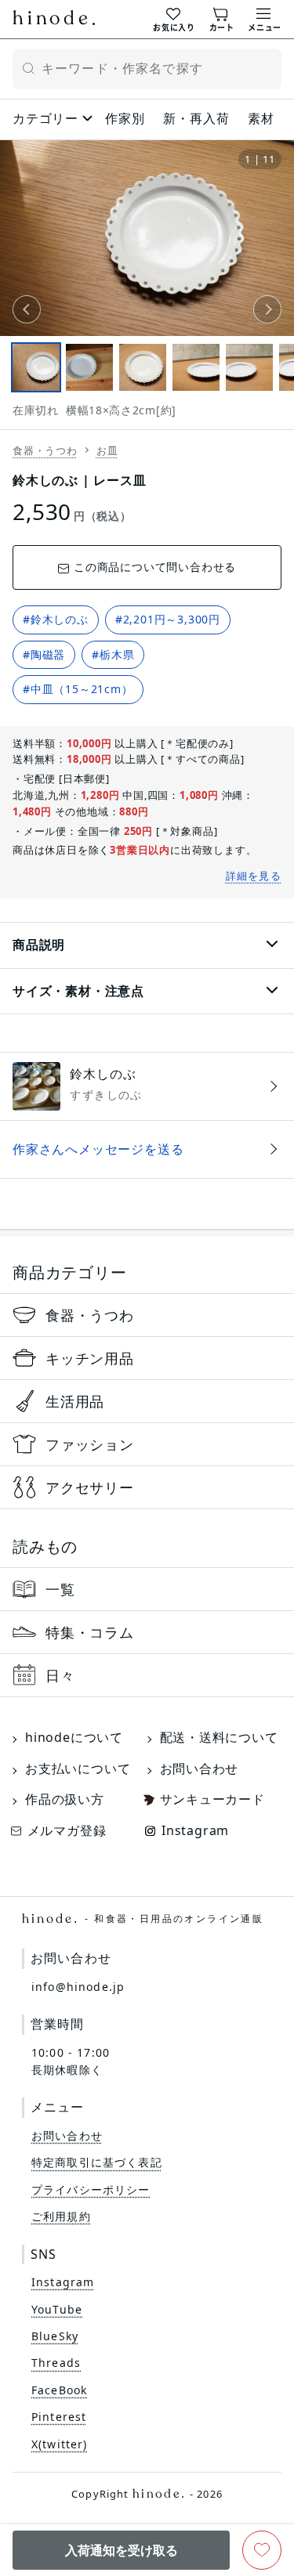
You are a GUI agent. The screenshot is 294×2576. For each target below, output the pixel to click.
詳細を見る (254, 876)
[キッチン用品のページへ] (147, 1358)
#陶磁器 (44, 654)
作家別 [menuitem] (125, 118)
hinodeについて (74, 1737)
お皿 (107, 450)
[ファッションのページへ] (147, 1444)
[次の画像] (267, 309)
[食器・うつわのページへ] (147, 1315)
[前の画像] (27, 309)
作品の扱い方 (65, 1799)
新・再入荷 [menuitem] (196, 118)
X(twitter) (60, 2444)
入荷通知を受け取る (122, 2550)
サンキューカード (212, 1799)
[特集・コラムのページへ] (147, 1632)
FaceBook (59, 2390)
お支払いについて (78, 1769)
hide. (143, 1919)
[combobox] (147, 69)
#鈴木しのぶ (56, 619)
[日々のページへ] (147, 1675)
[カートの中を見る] (222, 18)
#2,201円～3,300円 (168, 619)
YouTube (57, 2309)
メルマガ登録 (67, 1830)
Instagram (195, 1830)
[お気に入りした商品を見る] (174, 18)
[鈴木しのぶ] (147, 1086)
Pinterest (59, 2417)
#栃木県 (113, 654)
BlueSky (55, 2336)
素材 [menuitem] (261, 118)
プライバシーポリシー (91, 2189)
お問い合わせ (200, 1769)
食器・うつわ (45, 450)
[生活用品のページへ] (147, 1401)
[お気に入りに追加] (262, 2550)
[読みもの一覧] (147, 1589)
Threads (56, 2363)
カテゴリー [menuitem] (45, 118)
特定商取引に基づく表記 (97, 2162)
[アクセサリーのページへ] (147, 1487)
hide (54, 20)
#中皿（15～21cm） (78, 689)
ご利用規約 (61, 2216)
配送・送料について (219, 1737)
